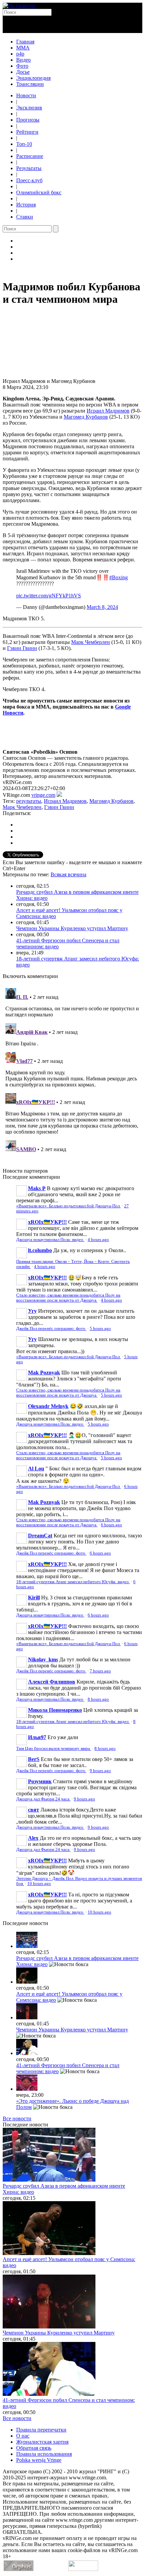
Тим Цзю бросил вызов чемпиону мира (54, 1749)
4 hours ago (98, 1240)
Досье (23, 72)
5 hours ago (100, 1329)
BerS (34, 1759)
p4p (20, 54)
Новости (26, 95)
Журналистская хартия (42, 2442)
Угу (32, 1311)
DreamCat (40, 1536)
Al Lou (36, 1469)
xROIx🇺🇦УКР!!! (47, 1222)
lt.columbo (40, 1250)
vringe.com (43, 795)
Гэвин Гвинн (22, 648)
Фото (22, 66)
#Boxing (119, 577)
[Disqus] (72, 1070)
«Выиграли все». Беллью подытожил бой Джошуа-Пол (68, 1206)
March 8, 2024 (102, 607)
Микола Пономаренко (55, 1710)
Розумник (40, 1781)
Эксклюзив (29, 108)
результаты (29, 801)
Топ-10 (24, 144)
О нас (23, 2436)
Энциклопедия (33, 78)
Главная (25, 42)
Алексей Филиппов (52, 1682)
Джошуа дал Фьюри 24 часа (43, 1799)
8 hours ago (98, 1699)
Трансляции (30, 84)
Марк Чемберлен (91, 642)
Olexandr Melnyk (48, 1406)
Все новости (17, 2118)
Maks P (37, 1188)
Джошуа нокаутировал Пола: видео (50, 1240)
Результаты (29, 168)
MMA (23, 48)
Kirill (34, 1597)
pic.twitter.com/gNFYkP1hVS (49, 596)
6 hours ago (111, 1525)
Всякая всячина (68, 874)
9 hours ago (100, 1771)
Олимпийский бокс (39, 192)
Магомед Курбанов (86, 417)
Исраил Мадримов (108, 411)
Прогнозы (28, 120)
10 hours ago (39, 1884)
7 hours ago (100, 1671)
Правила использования (44, 2454)
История (26, 205)
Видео (23, 60)
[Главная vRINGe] (19, 6)
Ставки (25, 217)
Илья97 (37, 1737)
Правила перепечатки (41, 2430)
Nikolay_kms (43, 1659)
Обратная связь (34, 2448)
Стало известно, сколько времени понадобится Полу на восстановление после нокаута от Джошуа (68, 1298)
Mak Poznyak (44, 1373)
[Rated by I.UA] (83, 2569)
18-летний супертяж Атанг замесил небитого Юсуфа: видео (73, 1582)
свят (34, 1810)
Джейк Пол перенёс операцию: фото (51, 1329)
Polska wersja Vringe (39, 2460)
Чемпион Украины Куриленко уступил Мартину (72, 928)
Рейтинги (27, 132)
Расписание (30, 156)
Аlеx (33, 1838)
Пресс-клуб (29, 180)
